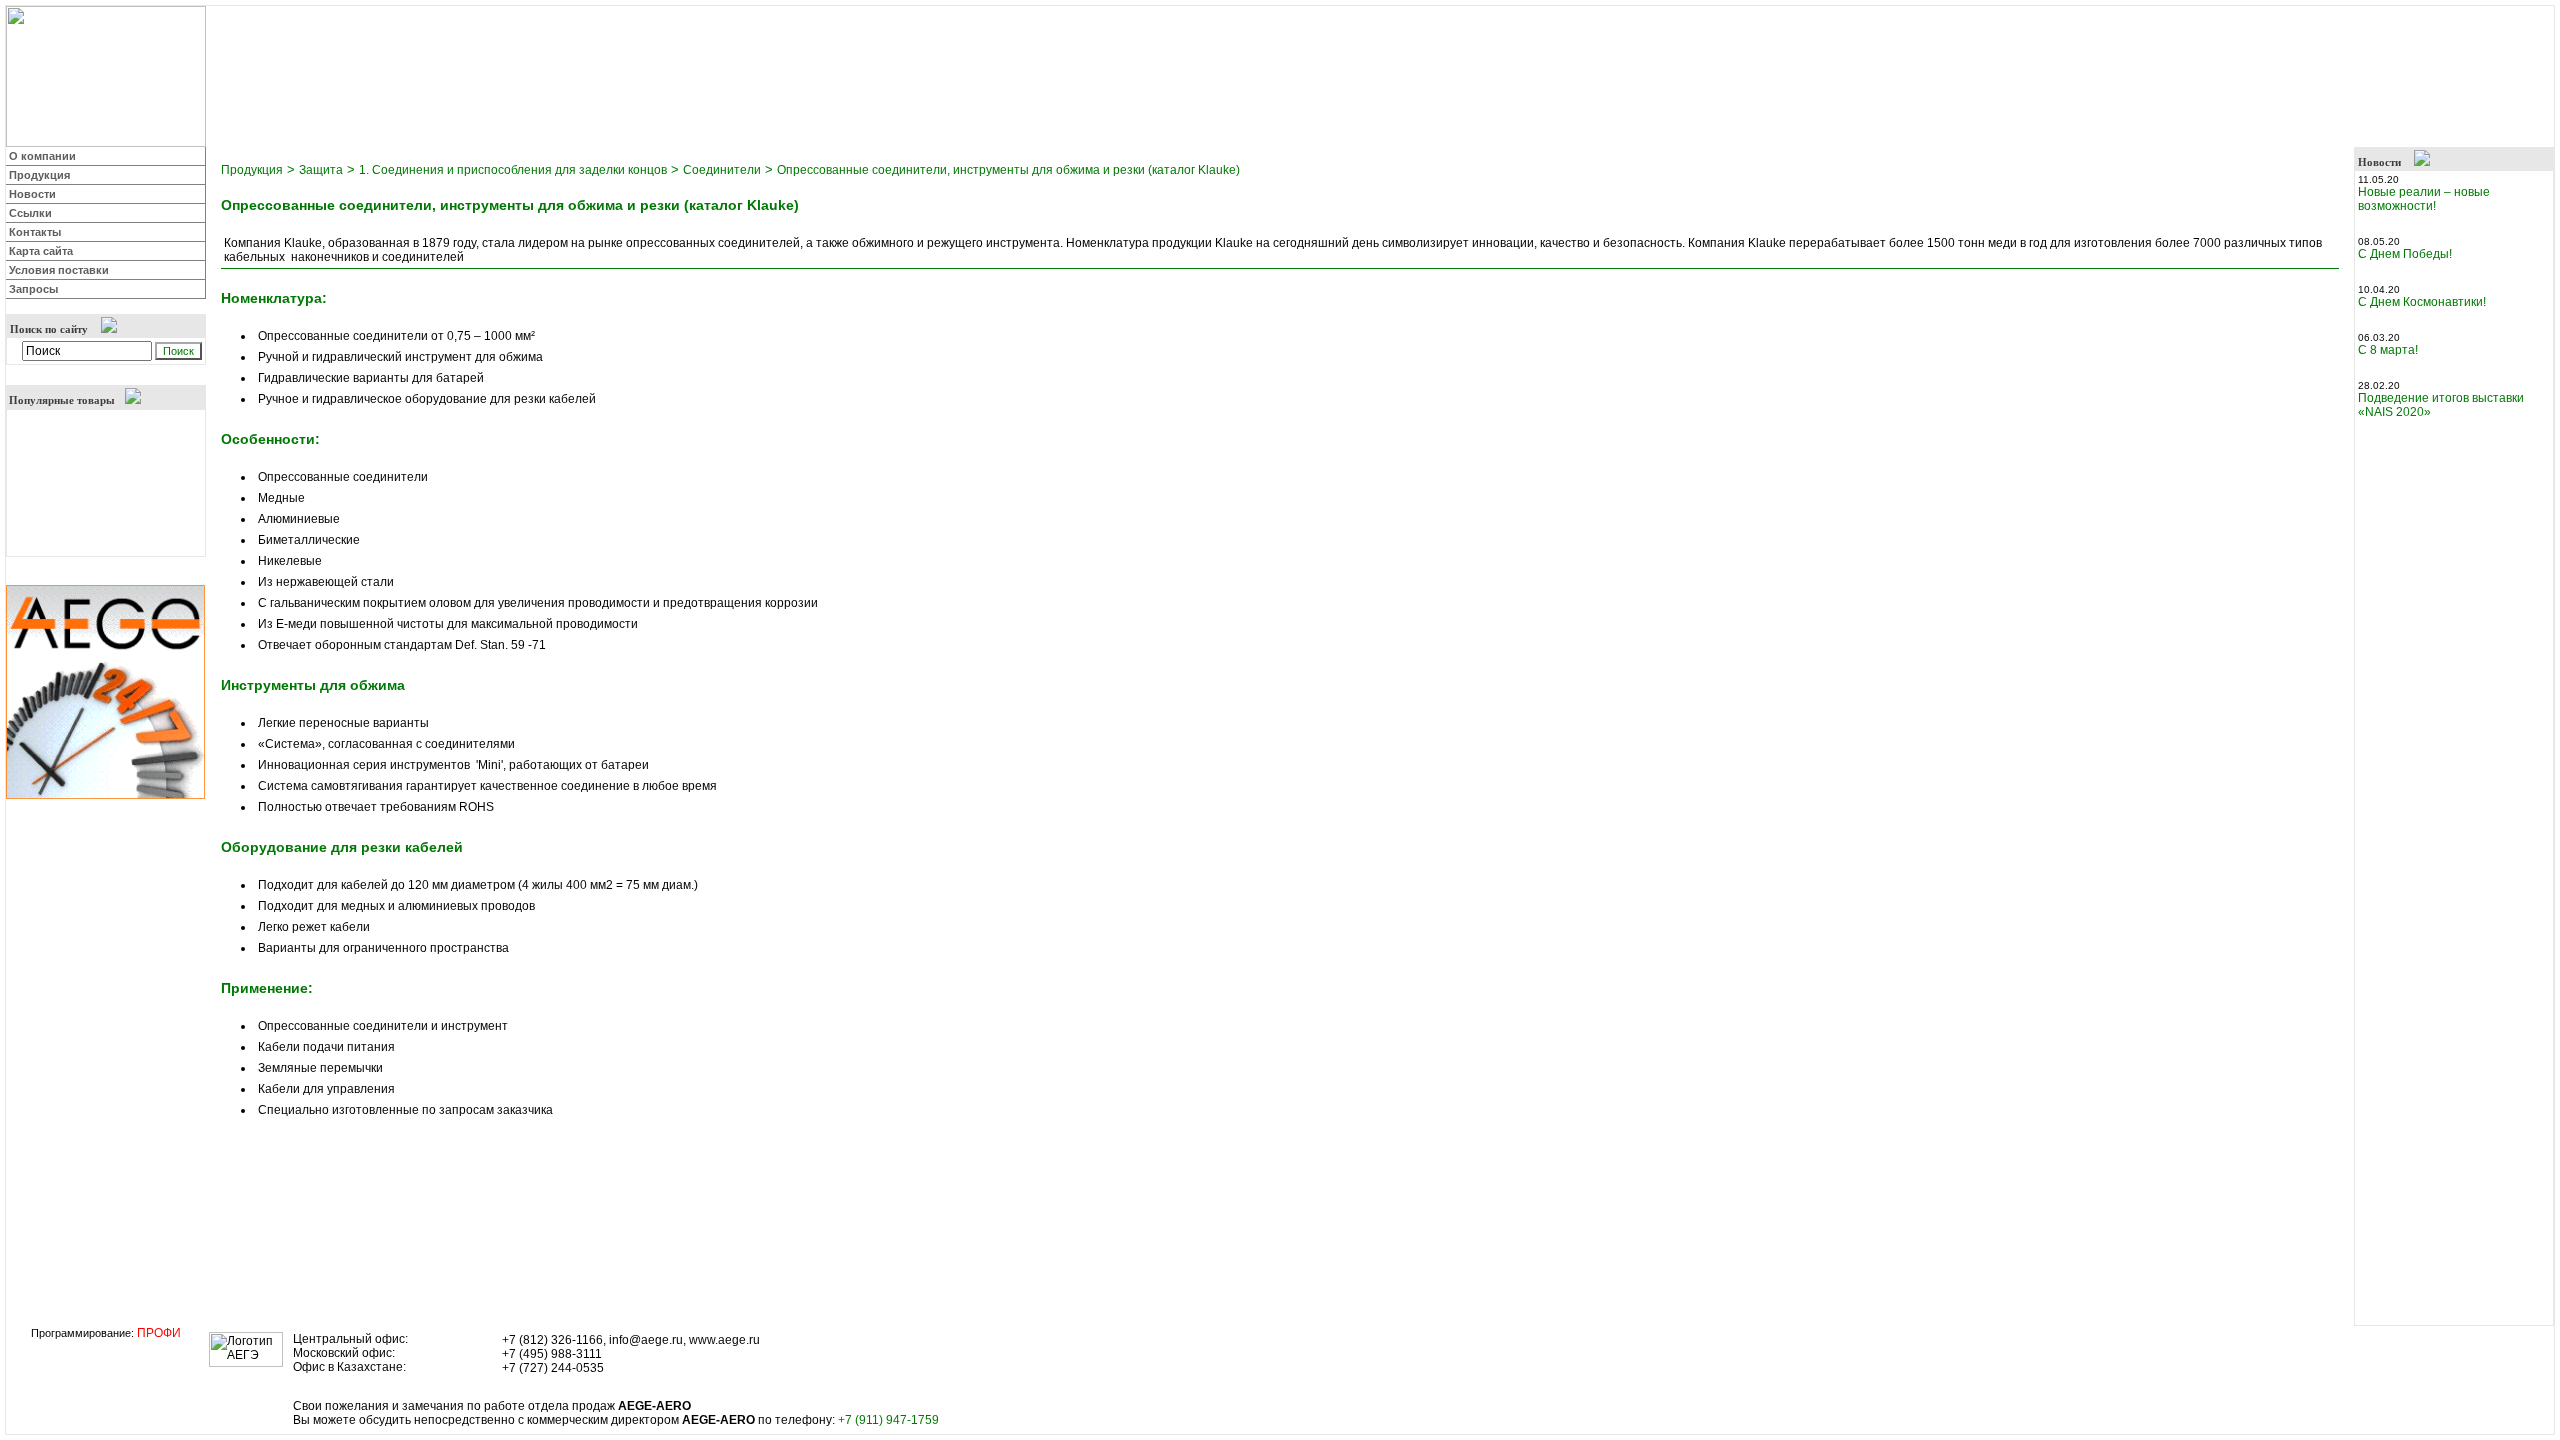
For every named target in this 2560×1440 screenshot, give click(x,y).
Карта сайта (41, 251)
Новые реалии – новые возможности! (2424, 199)
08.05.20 (2380, 241)
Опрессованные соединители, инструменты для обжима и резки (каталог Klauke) (1008, 170)
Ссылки (30, 213)
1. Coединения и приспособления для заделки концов (513, 170)
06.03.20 (2380, 337)
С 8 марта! (2388, 350)
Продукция (39, 175)
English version (2507, 18)
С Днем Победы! (2405, 254)
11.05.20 (2380, 179)
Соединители (722, 170)
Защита (321, 170)
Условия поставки (59, 270)
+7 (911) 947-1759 (888, 1420)
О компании (42, 156)
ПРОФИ (159, 1333)
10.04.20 (2380, 289)
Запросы (33, 289)
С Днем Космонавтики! (2422, 302)
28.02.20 (2380, 385)
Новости (32, 194)
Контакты (35, 232)
